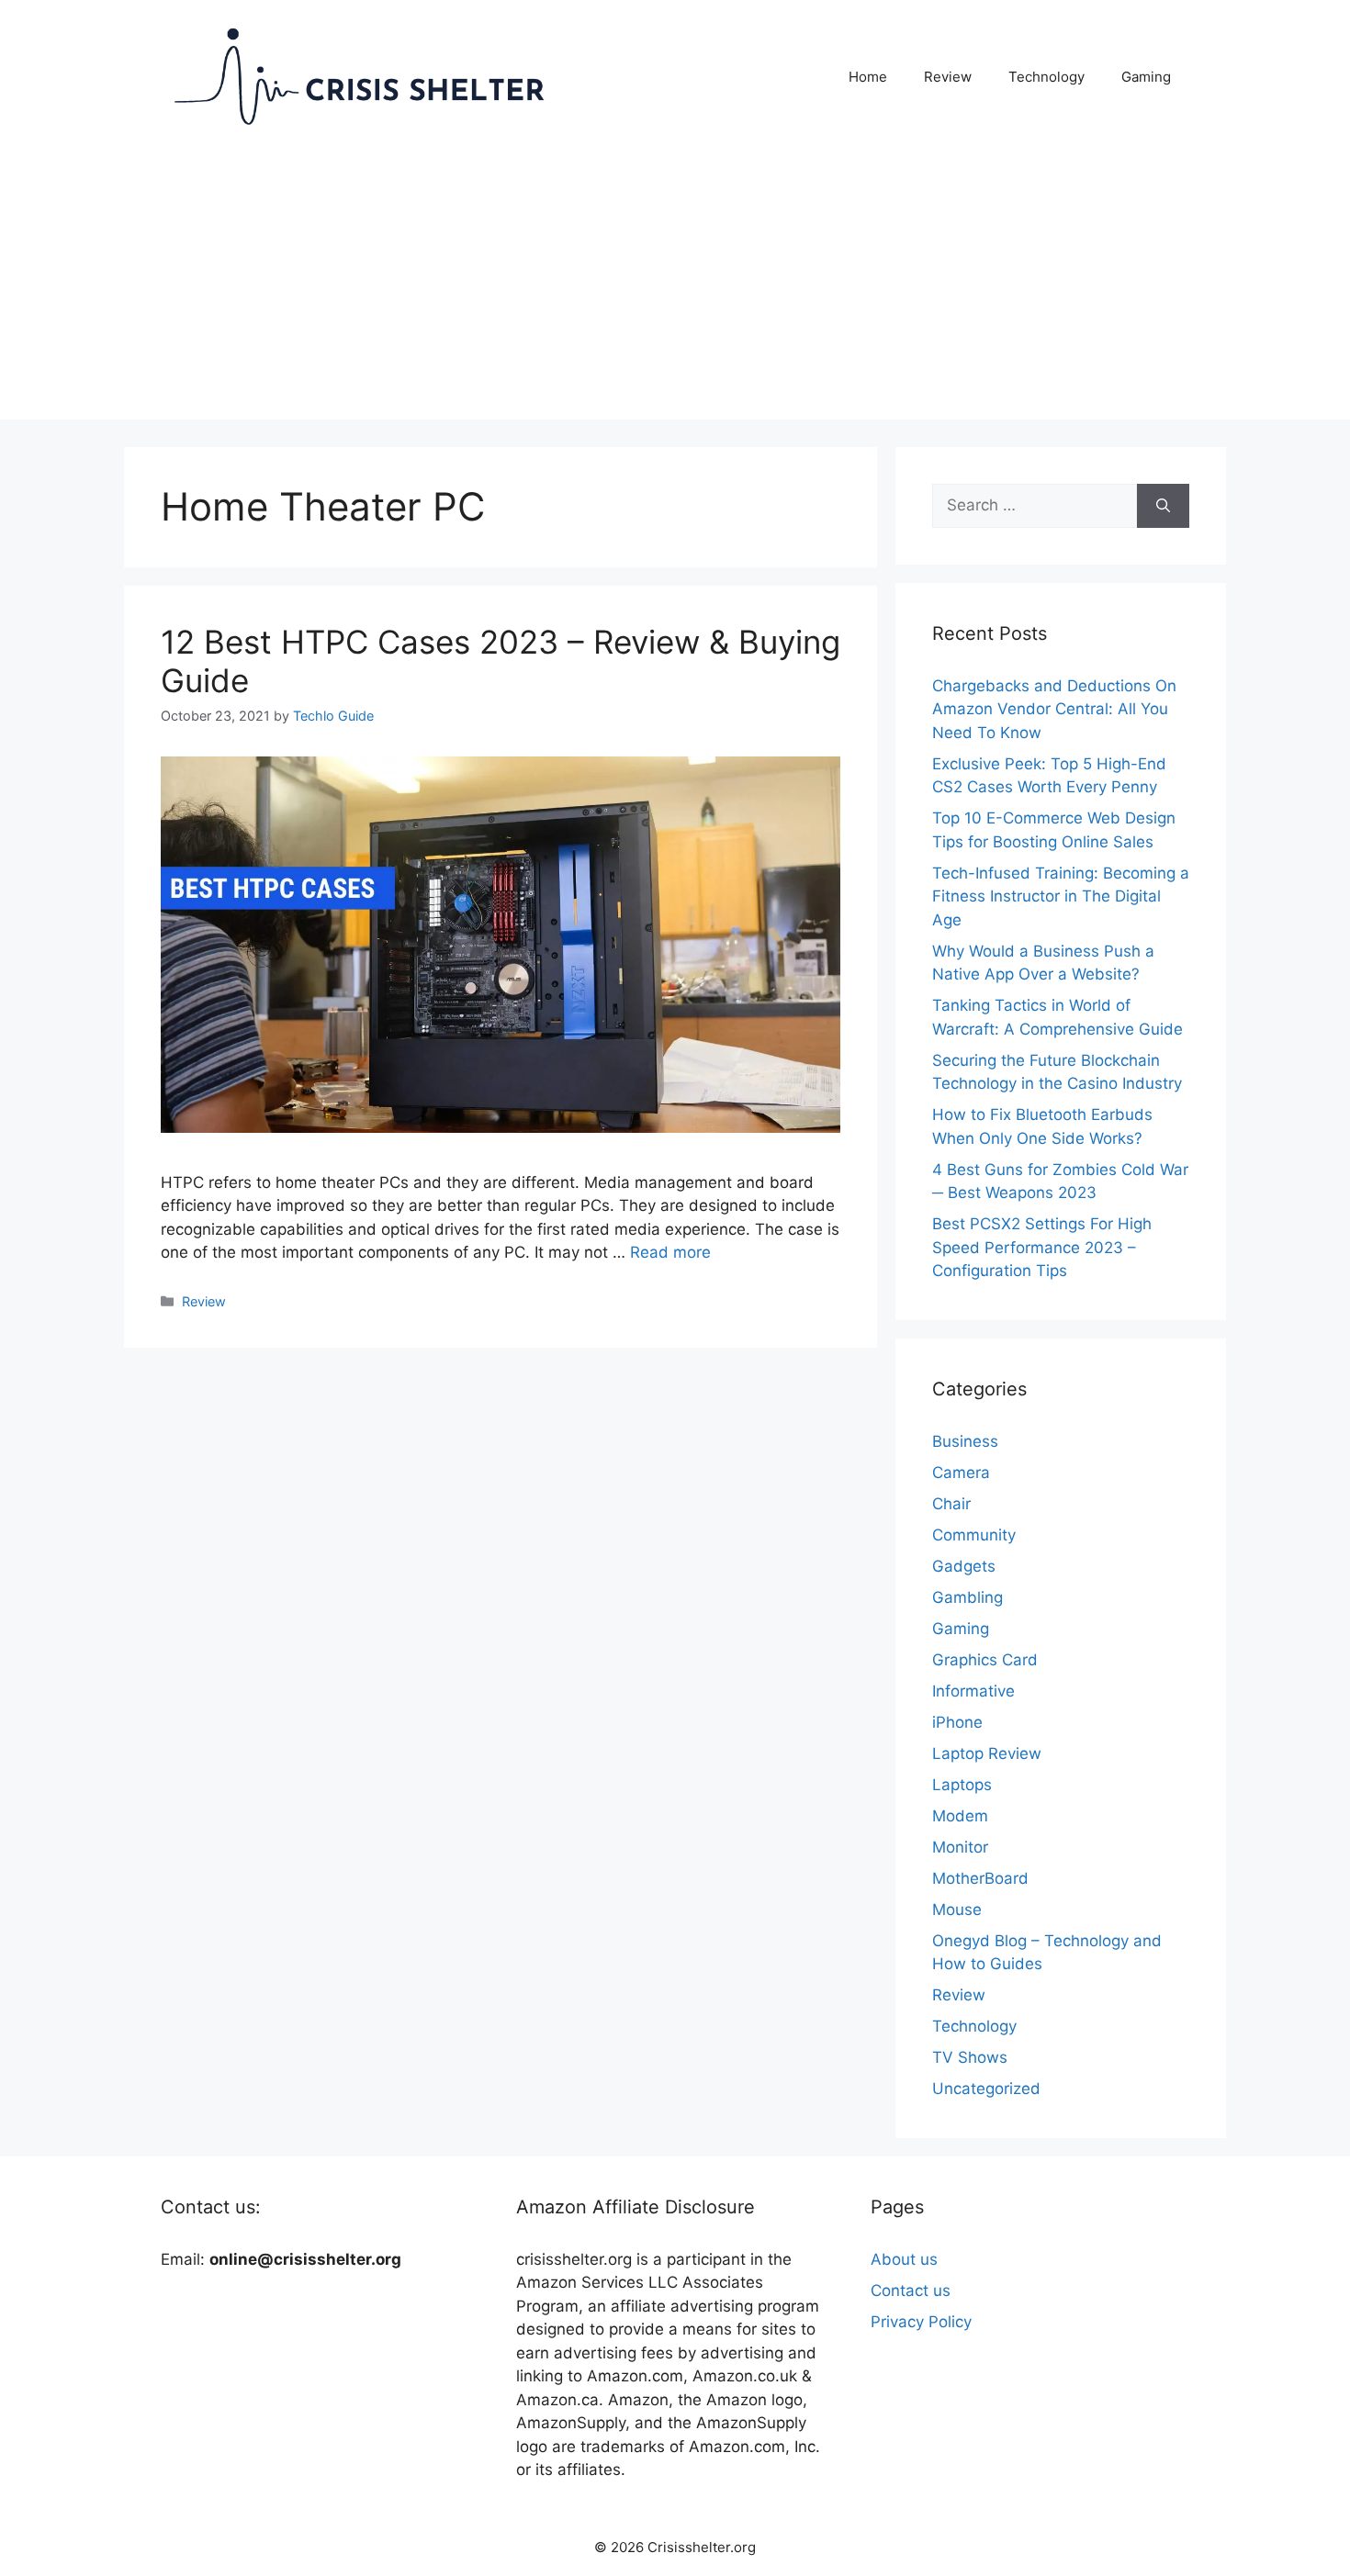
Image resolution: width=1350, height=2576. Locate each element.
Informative (973, 1691)
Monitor (960, 1847)
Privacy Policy (921, 2322)
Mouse (957, 1910)
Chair (951, 1504)
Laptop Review (987, 1753)
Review (948, 77)
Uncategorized (986, 2089)
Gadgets (964, 1566)
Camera (961, 1473)
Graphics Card (985, 1660)
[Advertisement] (675, 291)
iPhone (957, 1722)
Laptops (962, 1785)
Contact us (911, 2290)
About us (904, 2259)
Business (965, 1441)
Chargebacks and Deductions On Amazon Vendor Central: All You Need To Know (1054, 709)
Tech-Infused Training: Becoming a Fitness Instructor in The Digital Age (1061, 896)
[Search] (1163, 506)
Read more (670, 1252)
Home (868, 77)
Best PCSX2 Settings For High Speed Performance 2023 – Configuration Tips (1042, 1247)
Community (974, 1535)
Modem (960, 1816)
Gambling (967, 1597)
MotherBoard (980, 1878)
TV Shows (970, 2057)
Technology (1046, 77)
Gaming (1146, 77)
